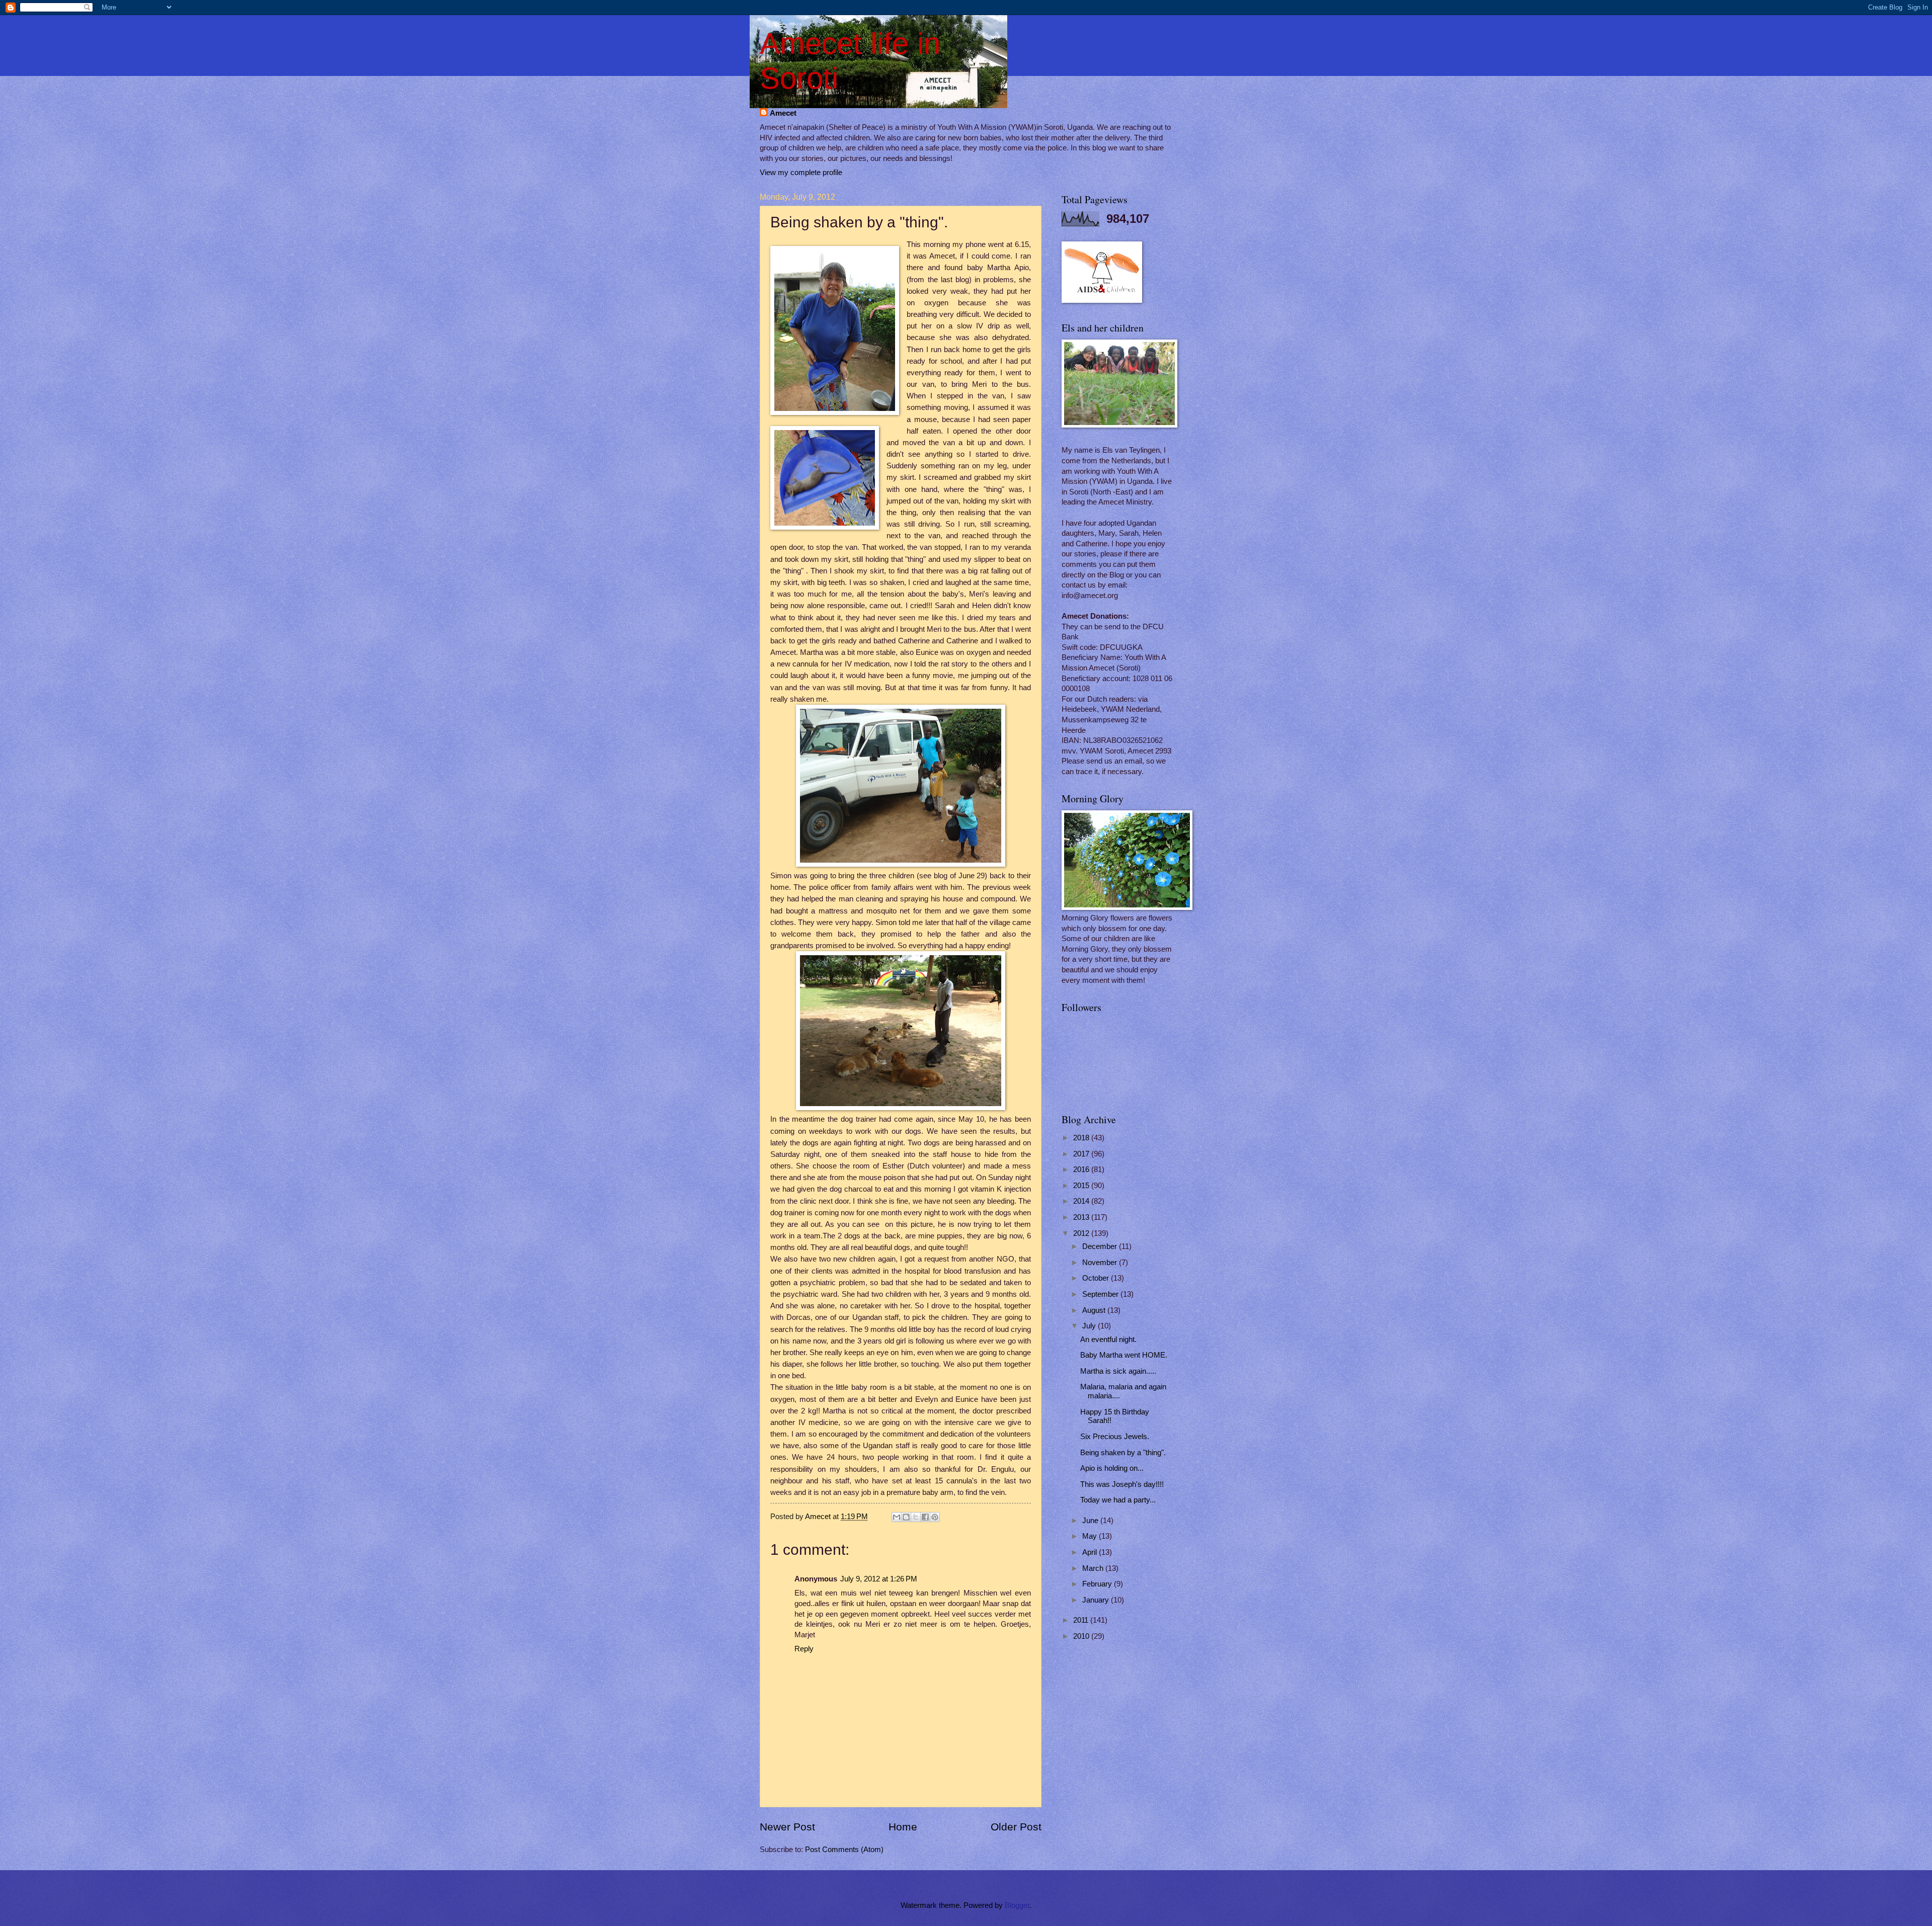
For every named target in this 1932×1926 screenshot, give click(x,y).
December (1101, 1246)
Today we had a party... (1118, 1500)
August (1095, 1310)
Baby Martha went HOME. (1124, 1355)
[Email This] (897, 1517)
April (1091, 1552)
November (1101, 1263)
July (1090, 1326)
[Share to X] (916, 1517)
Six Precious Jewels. (1115, 1437)
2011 (1082, 1620)
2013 (1082, 1217)
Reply (804, 1649)
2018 (1082, 1138)
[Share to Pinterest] (935, 1517)
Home (903, 1827)
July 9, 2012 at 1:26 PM (879, 1579)
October (1097, 1278)
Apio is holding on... (1112, 1468)
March (1094, 1568)
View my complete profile (801, 173)
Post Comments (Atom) (844, 1850)
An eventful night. (1108, 1339)
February (1098, 1584)
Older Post (1016, 1827)
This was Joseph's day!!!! (1122, 1484)
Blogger (1017, 1905)
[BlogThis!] (906, 1517)
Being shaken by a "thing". (1123, 1453)
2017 (1082, 1154)
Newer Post (787, 1827)
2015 (1082, 1186)
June (1091, 1521)
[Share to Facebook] (925, 1517)
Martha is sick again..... (1118, 1371)
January (1097, 1600)
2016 (1082, 1169)
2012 (1082, 1233)
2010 (1082, 1636)
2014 (1082, 1201)
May (1091, 1536)
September (1101, 1294)
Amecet (783, 113)
